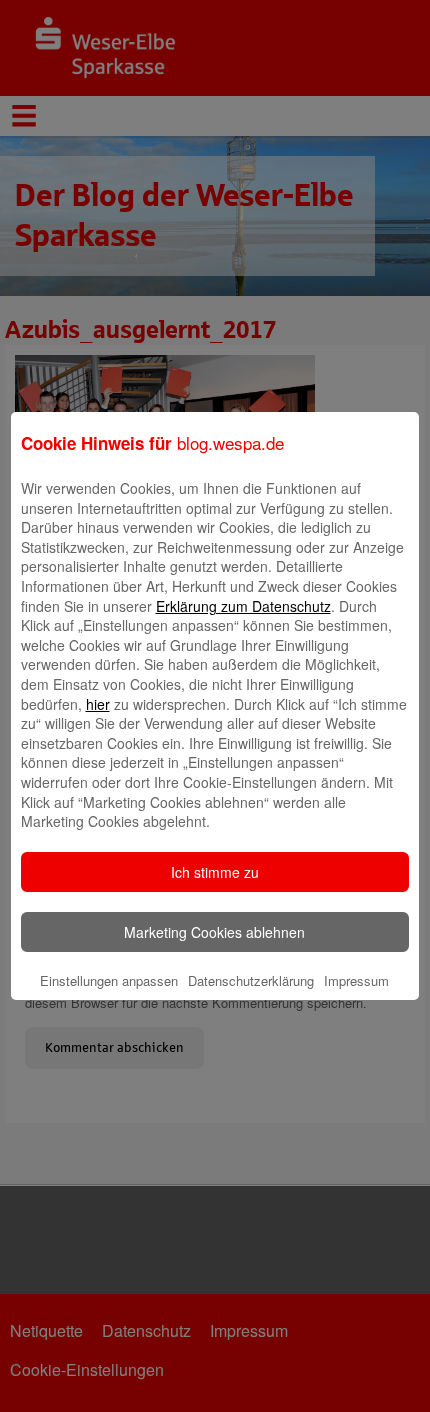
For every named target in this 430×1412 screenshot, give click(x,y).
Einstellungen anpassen (109, 980)
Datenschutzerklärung (251, 980)
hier (98, 704)
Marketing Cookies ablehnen (214, 932)
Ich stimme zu (215, 872)
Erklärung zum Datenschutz (243, 606)
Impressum (356, 980)
